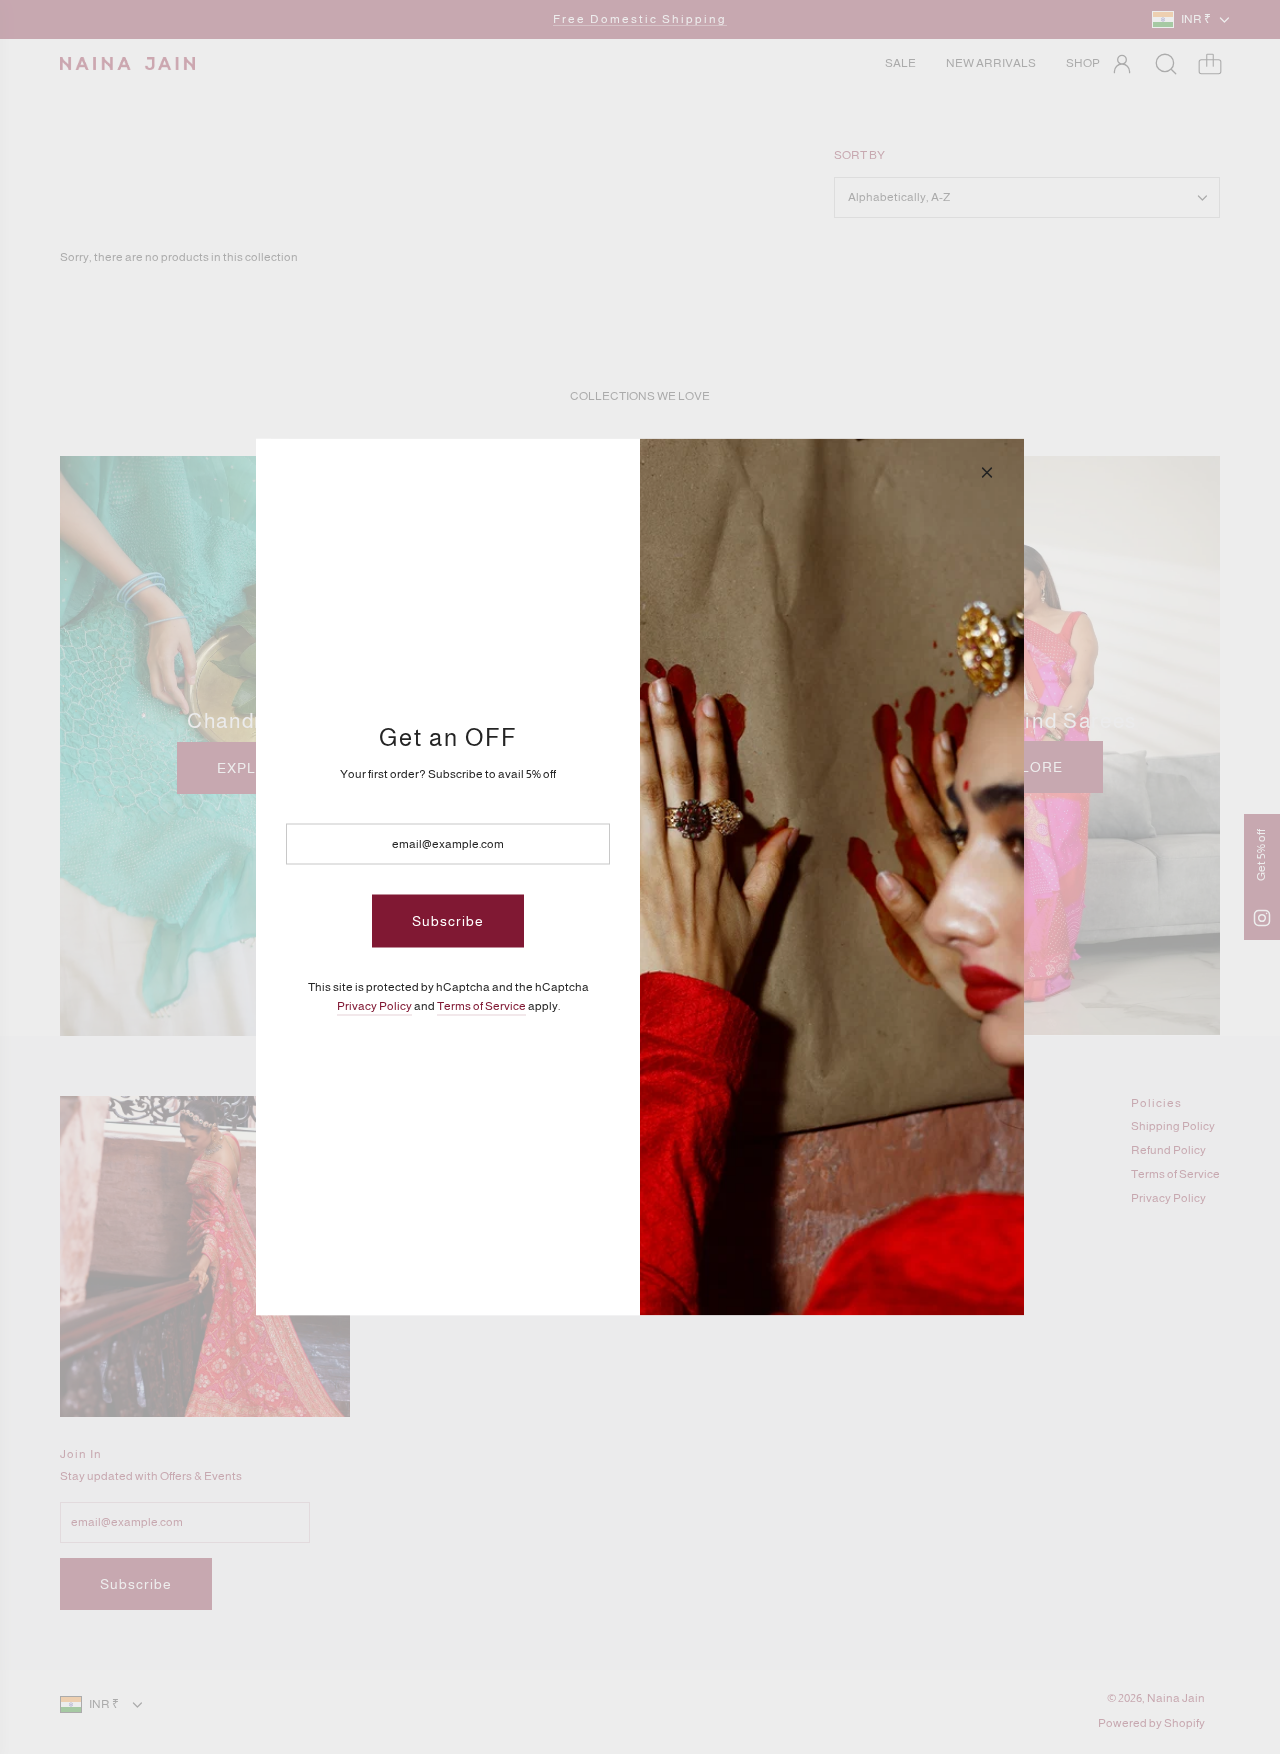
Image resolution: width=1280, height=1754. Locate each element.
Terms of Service (481, 1005)
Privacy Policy (374, 1005)
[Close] (987, 473)
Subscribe (448, 921)
